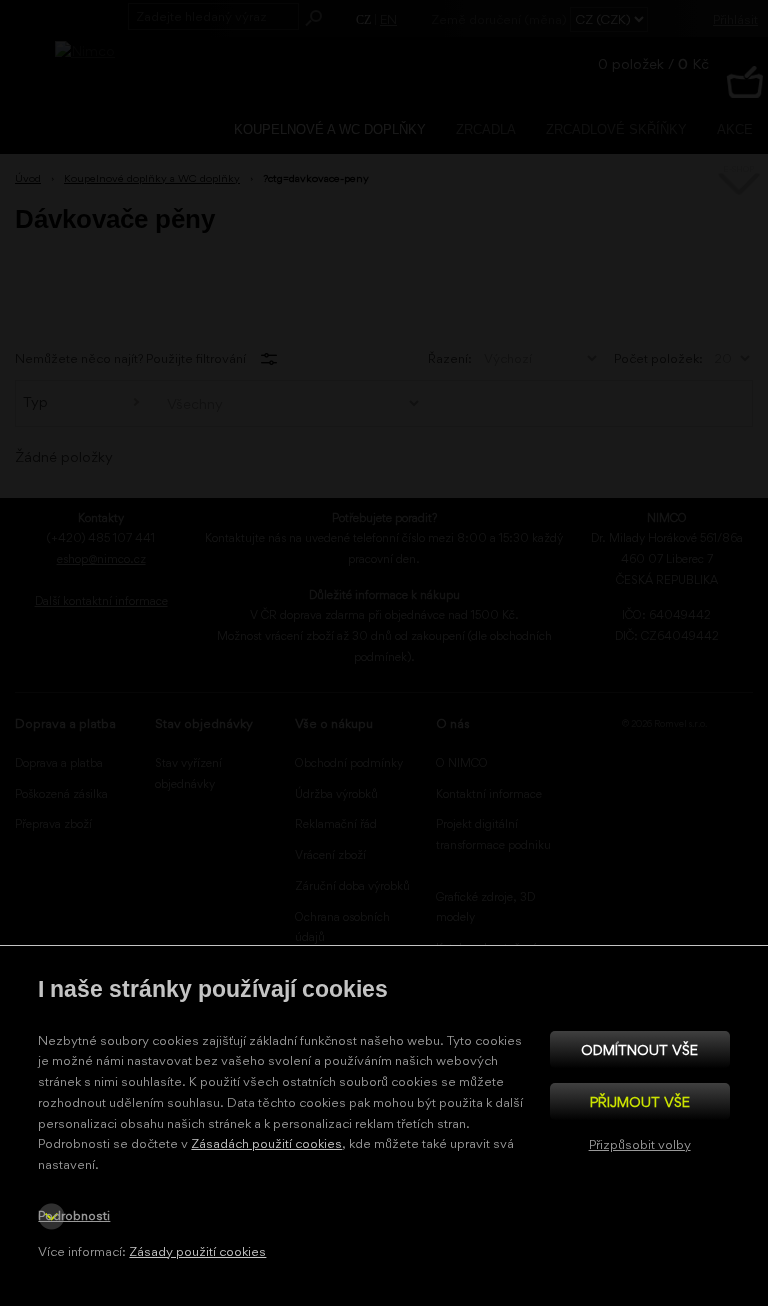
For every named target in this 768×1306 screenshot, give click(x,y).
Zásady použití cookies (197, 1251)
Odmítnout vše (639, 1049)
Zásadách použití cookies (266, 1143)
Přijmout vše (640, 1101)
